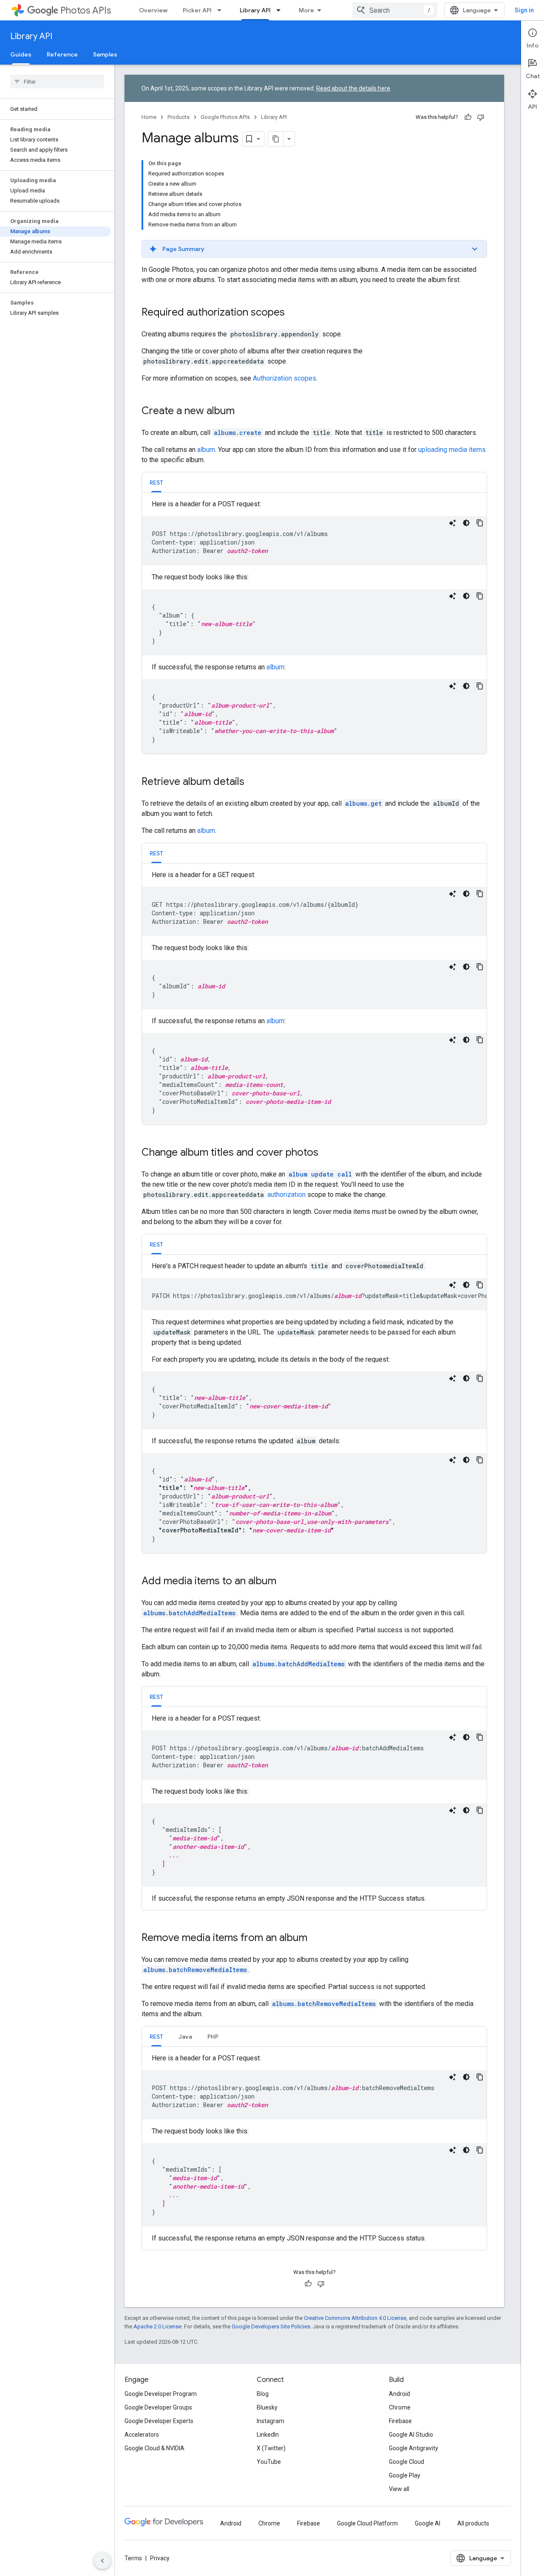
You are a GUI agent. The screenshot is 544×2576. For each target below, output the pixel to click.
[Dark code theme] (466, 523)
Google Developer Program (161, 2394)
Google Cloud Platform (367, 2523)
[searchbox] (57, 82)
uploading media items (452, 450)
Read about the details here (353, 88)
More (306, 10)
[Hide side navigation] (102, 2561)
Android (399, 2394)
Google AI (428, 2523)
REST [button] (156, 482)
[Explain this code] (453, 523)
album (206, 450)
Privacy (160, 2558)
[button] (314, 249)
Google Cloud (407, 2462)
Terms (133, 2558)
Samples (105, 54)
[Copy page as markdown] (276, 139)
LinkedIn (268, 2435)
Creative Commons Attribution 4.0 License (355, 2318)
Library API (255, 10)
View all (399, 2489)
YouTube (269, 2462)
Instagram (271, 2421)
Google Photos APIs (225, 117)
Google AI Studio (411, 2435)
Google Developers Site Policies (271, 2326)
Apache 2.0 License (157, 2326)
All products (473, 2523)
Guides (21, 54)
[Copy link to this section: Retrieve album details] (253, 782)
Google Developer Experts (159, 2421)
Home (149, 117)
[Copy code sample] (480, 523)
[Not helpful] (481, 117)
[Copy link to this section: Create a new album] (243, 412)
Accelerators (142, 2435)
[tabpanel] (314, 626)
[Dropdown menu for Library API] (281, 10)
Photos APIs (86, 10)
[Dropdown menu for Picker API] (222, 10)
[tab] (156, 482)
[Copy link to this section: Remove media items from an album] (316, 1938)
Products (178, 117)
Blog (263, 2394)
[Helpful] (468, 117)
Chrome (400, 2407)
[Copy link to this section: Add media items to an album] (285, 1582)
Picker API (197, 10)
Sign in (524, 10)
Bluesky (267, 2407)
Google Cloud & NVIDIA (154, 2448)
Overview (153, 10)
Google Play (405, 2475)
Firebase (400, 2421)
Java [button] (185, 2037)
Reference (62, 54)
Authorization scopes (285, 378)
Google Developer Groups (158, 2407)
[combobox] (395, 10)
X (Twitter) (271, 2448)
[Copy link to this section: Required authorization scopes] (293, 313)
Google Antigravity (414, 2448)
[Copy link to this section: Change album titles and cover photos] (327, 1153)
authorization (286, 1195)
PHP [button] (213, 2037)
